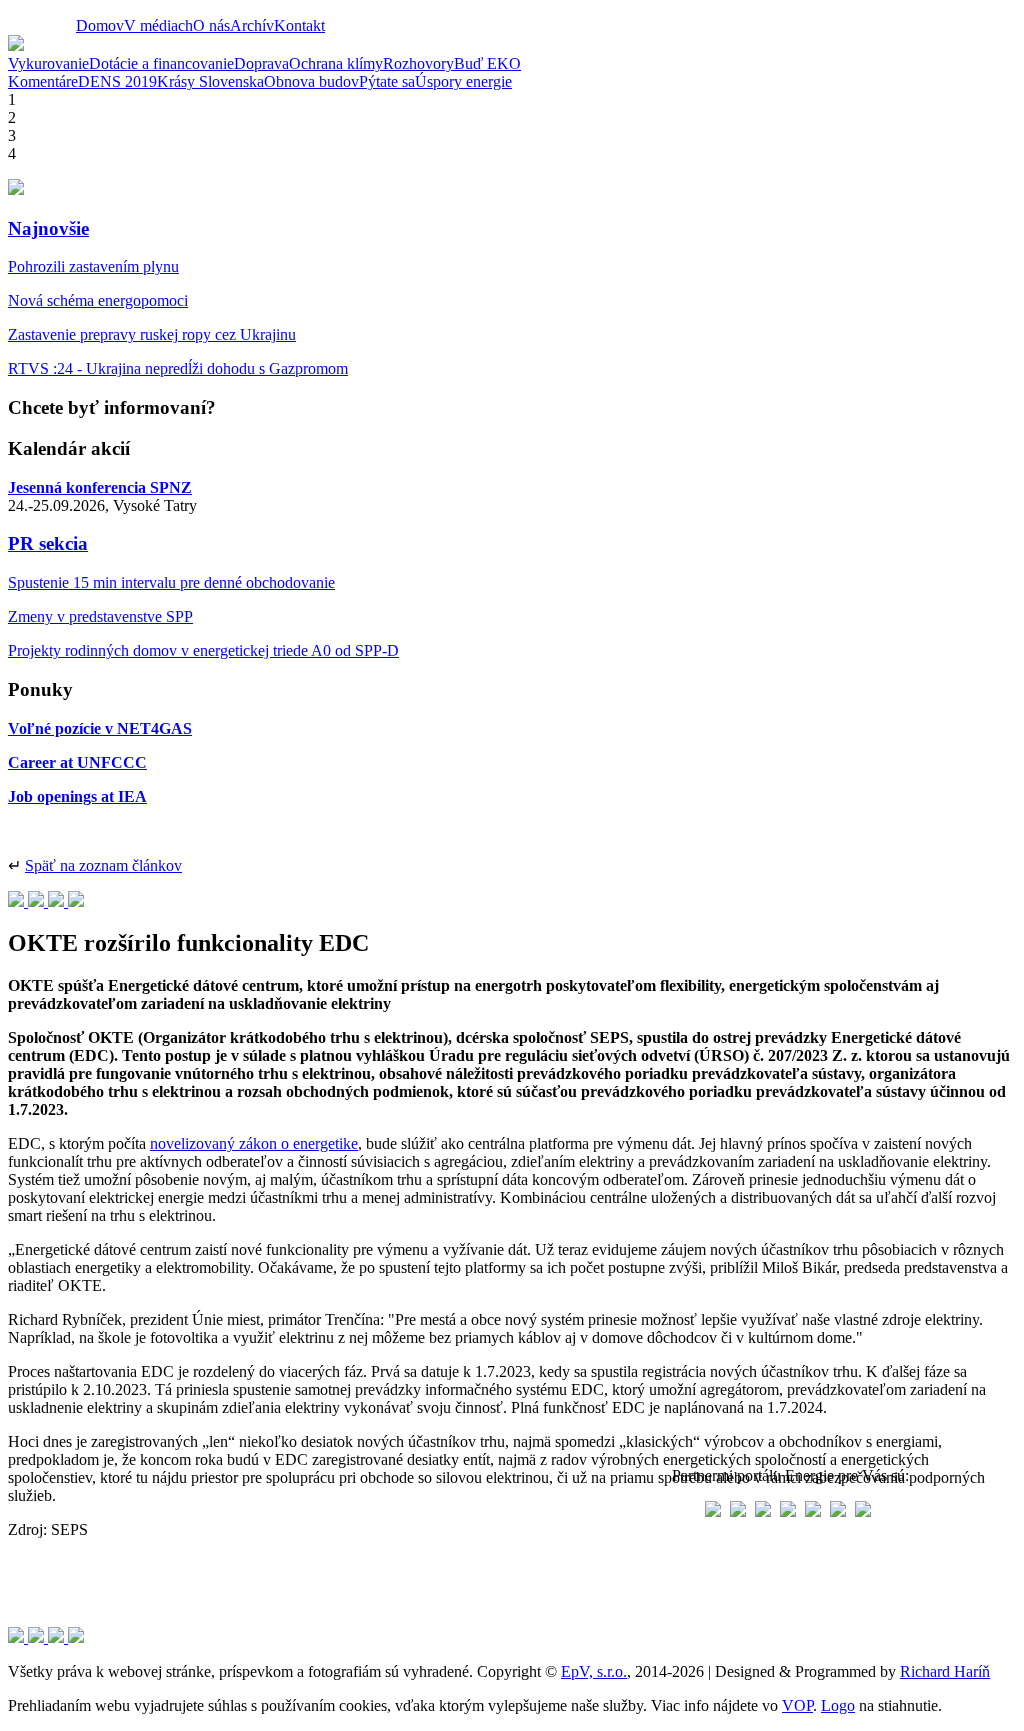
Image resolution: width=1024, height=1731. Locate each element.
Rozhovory (418, 63)
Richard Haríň (945, 1671)
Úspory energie (463, 81)
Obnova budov (311, 81)
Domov (100, 25)
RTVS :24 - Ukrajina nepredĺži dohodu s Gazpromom (178, 368)
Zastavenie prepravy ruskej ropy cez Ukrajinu (152, 334)
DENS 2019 (117, 81)
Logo (838, 1705)
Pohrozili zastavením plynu (93, 266)
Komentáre (43, 81)
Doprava (261, 63)
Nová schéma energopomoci (98, 300)
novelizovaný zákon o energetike (254, 1143)
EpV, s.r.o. (594, 1671)
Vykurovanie (48, 63)
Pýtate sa (387, 81)
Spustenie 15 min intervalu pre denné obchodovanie (171, 582)
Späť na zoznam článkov (103, 865)
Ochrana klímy (336, 63)
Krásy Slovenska (210, 81)
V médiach (158, 25)
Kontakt (299, 25)
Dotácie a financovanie (161, 63)
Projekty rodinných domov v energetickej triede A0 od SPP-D (203, 650)
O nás (211, 25)
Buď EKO (487, 63)
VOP (797, 1705)
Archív (252, 25)
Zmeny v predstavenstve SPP (100, 616)
